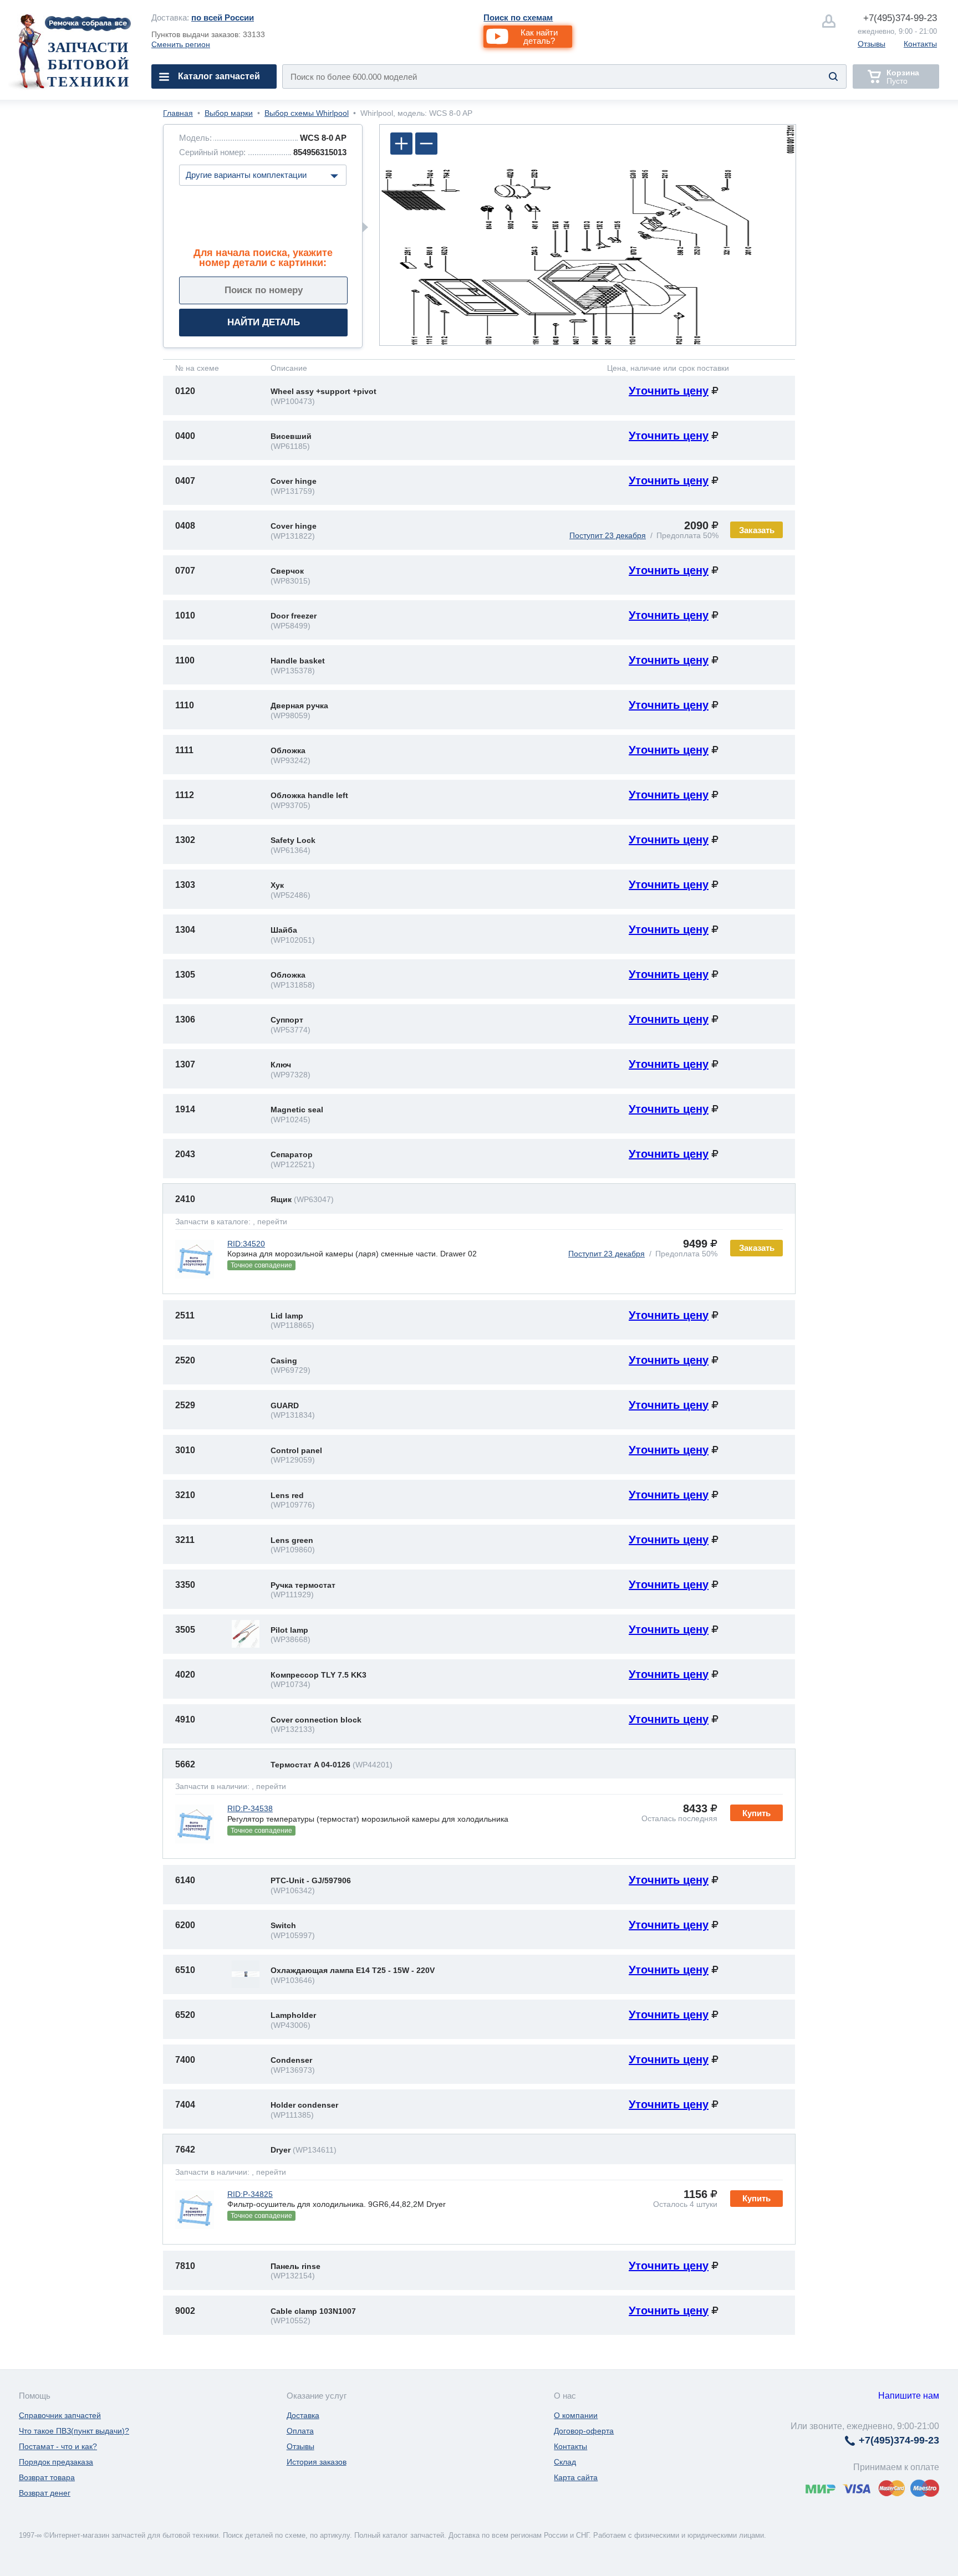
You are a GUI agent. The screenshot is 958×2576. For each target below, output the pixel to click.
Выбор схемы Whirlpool (307, 113)
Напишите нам (909, 2396)
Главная (178, 113)
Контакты (920, 44)
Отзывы (872, 44)
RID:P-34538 (250, 1808)
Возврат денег (45, 2493)
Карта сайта (576, 2477)
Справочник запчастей (60, 2415)
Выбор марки (229, 113)
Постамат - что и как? (58, 2446)
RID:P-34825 (250, 2194)
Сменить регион (181, 44)
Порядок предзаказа (56, 2462)
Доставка (303, 2415)
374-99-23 (900, 18)
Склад (565, 2462)
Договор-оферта (584, 2431)
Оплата (300, 2431)
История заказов (317, 2462)
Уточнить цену (669, 391)
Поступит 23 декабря (608, 535)
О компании (576, 2415)
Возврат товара (47, 2477)
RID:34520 (246, 1244)
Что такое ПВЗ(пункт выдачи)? (74, 2431)
